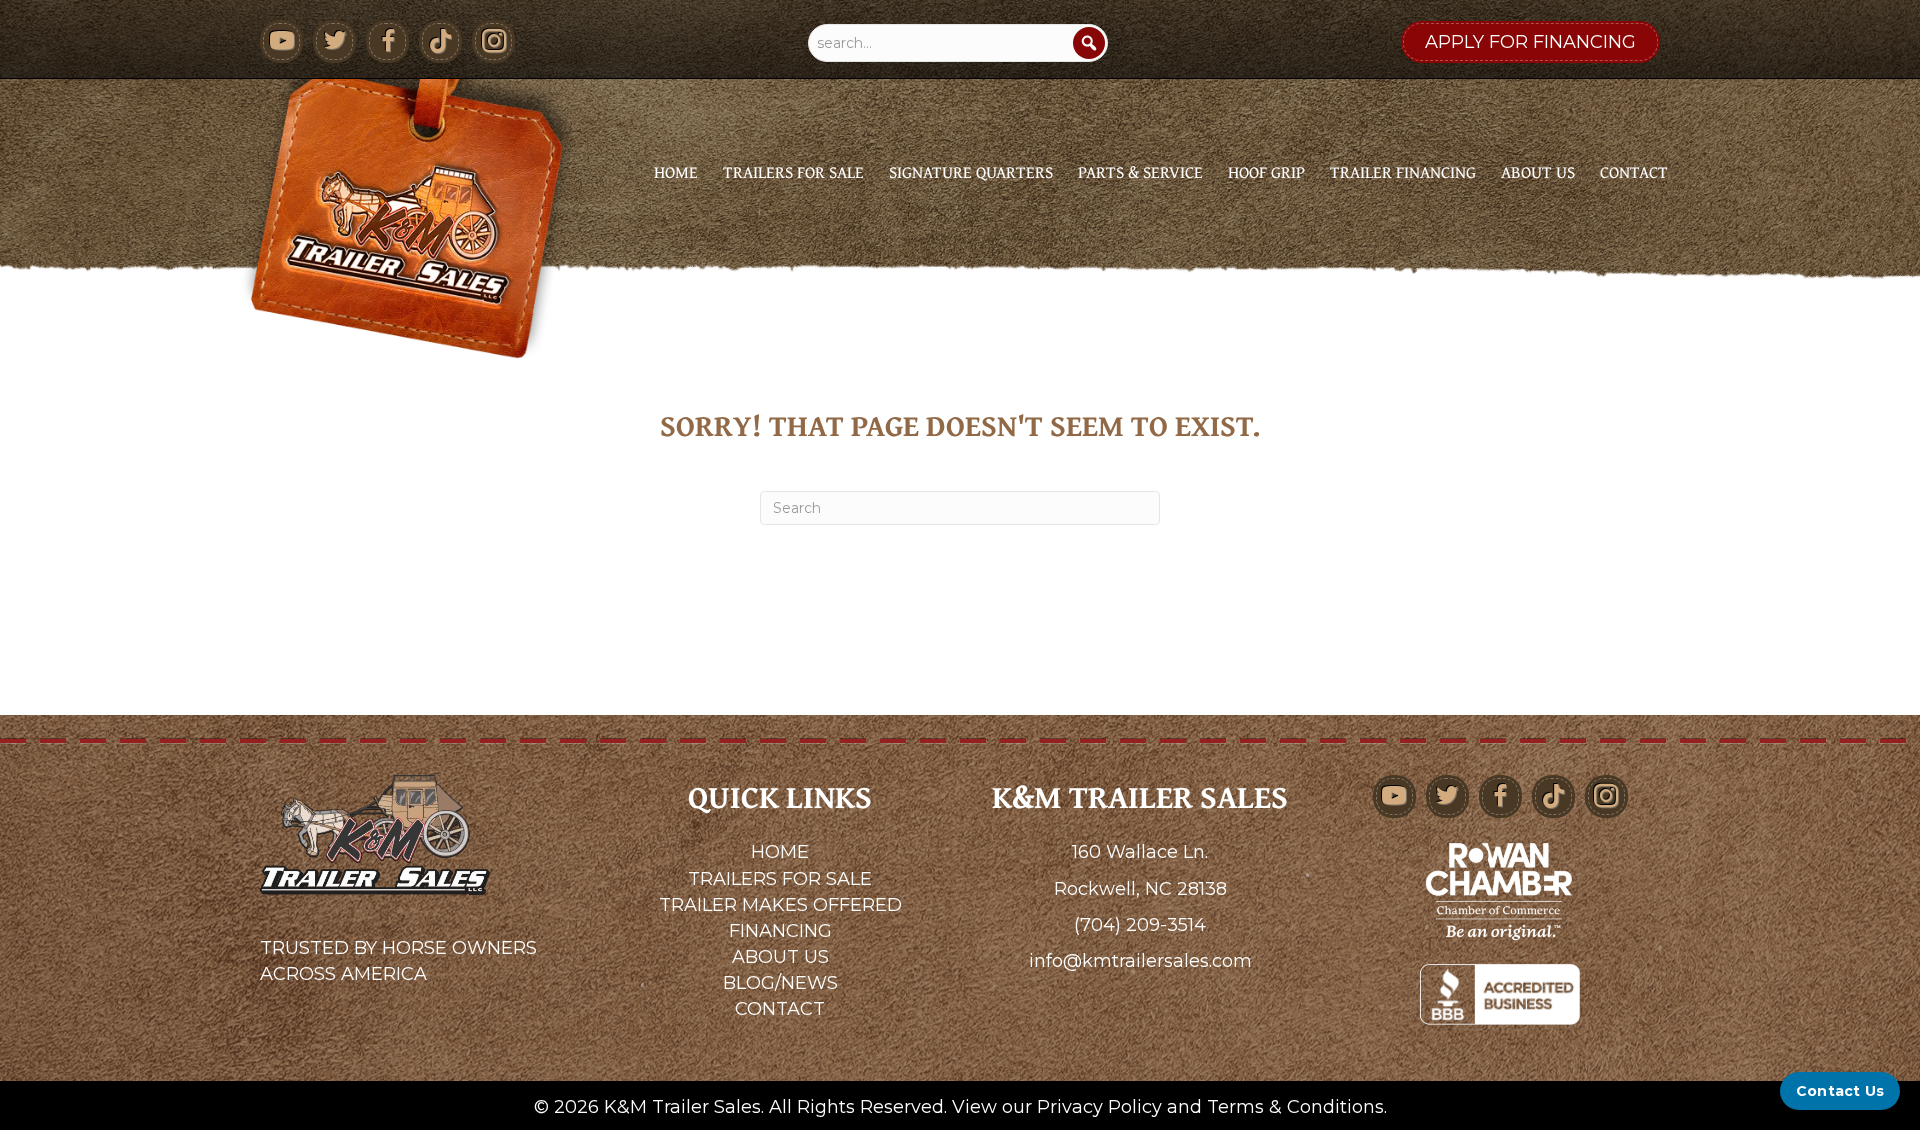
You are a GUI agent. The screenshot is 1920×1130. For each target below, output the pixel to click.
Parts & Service (1140, 171)
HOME (780, 852)
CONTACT (780, 1009)
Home (676, 171)
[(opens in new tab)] (1500, 890)
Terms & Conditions (1295, 1107)
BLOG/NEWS (780, 983)
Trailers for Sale (793, 171)
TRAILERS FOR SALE (780, 879)
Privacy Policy (1099, 1107)
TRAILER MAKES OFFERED (780, 905)
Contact (1634, 171)
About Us (1538, 171)
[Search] (1089, 43)
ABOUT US (780, 957)
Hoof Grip (1266, 171)
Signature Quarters (971, 171)
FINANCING (780, 931)
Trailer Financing (1403, 171)
